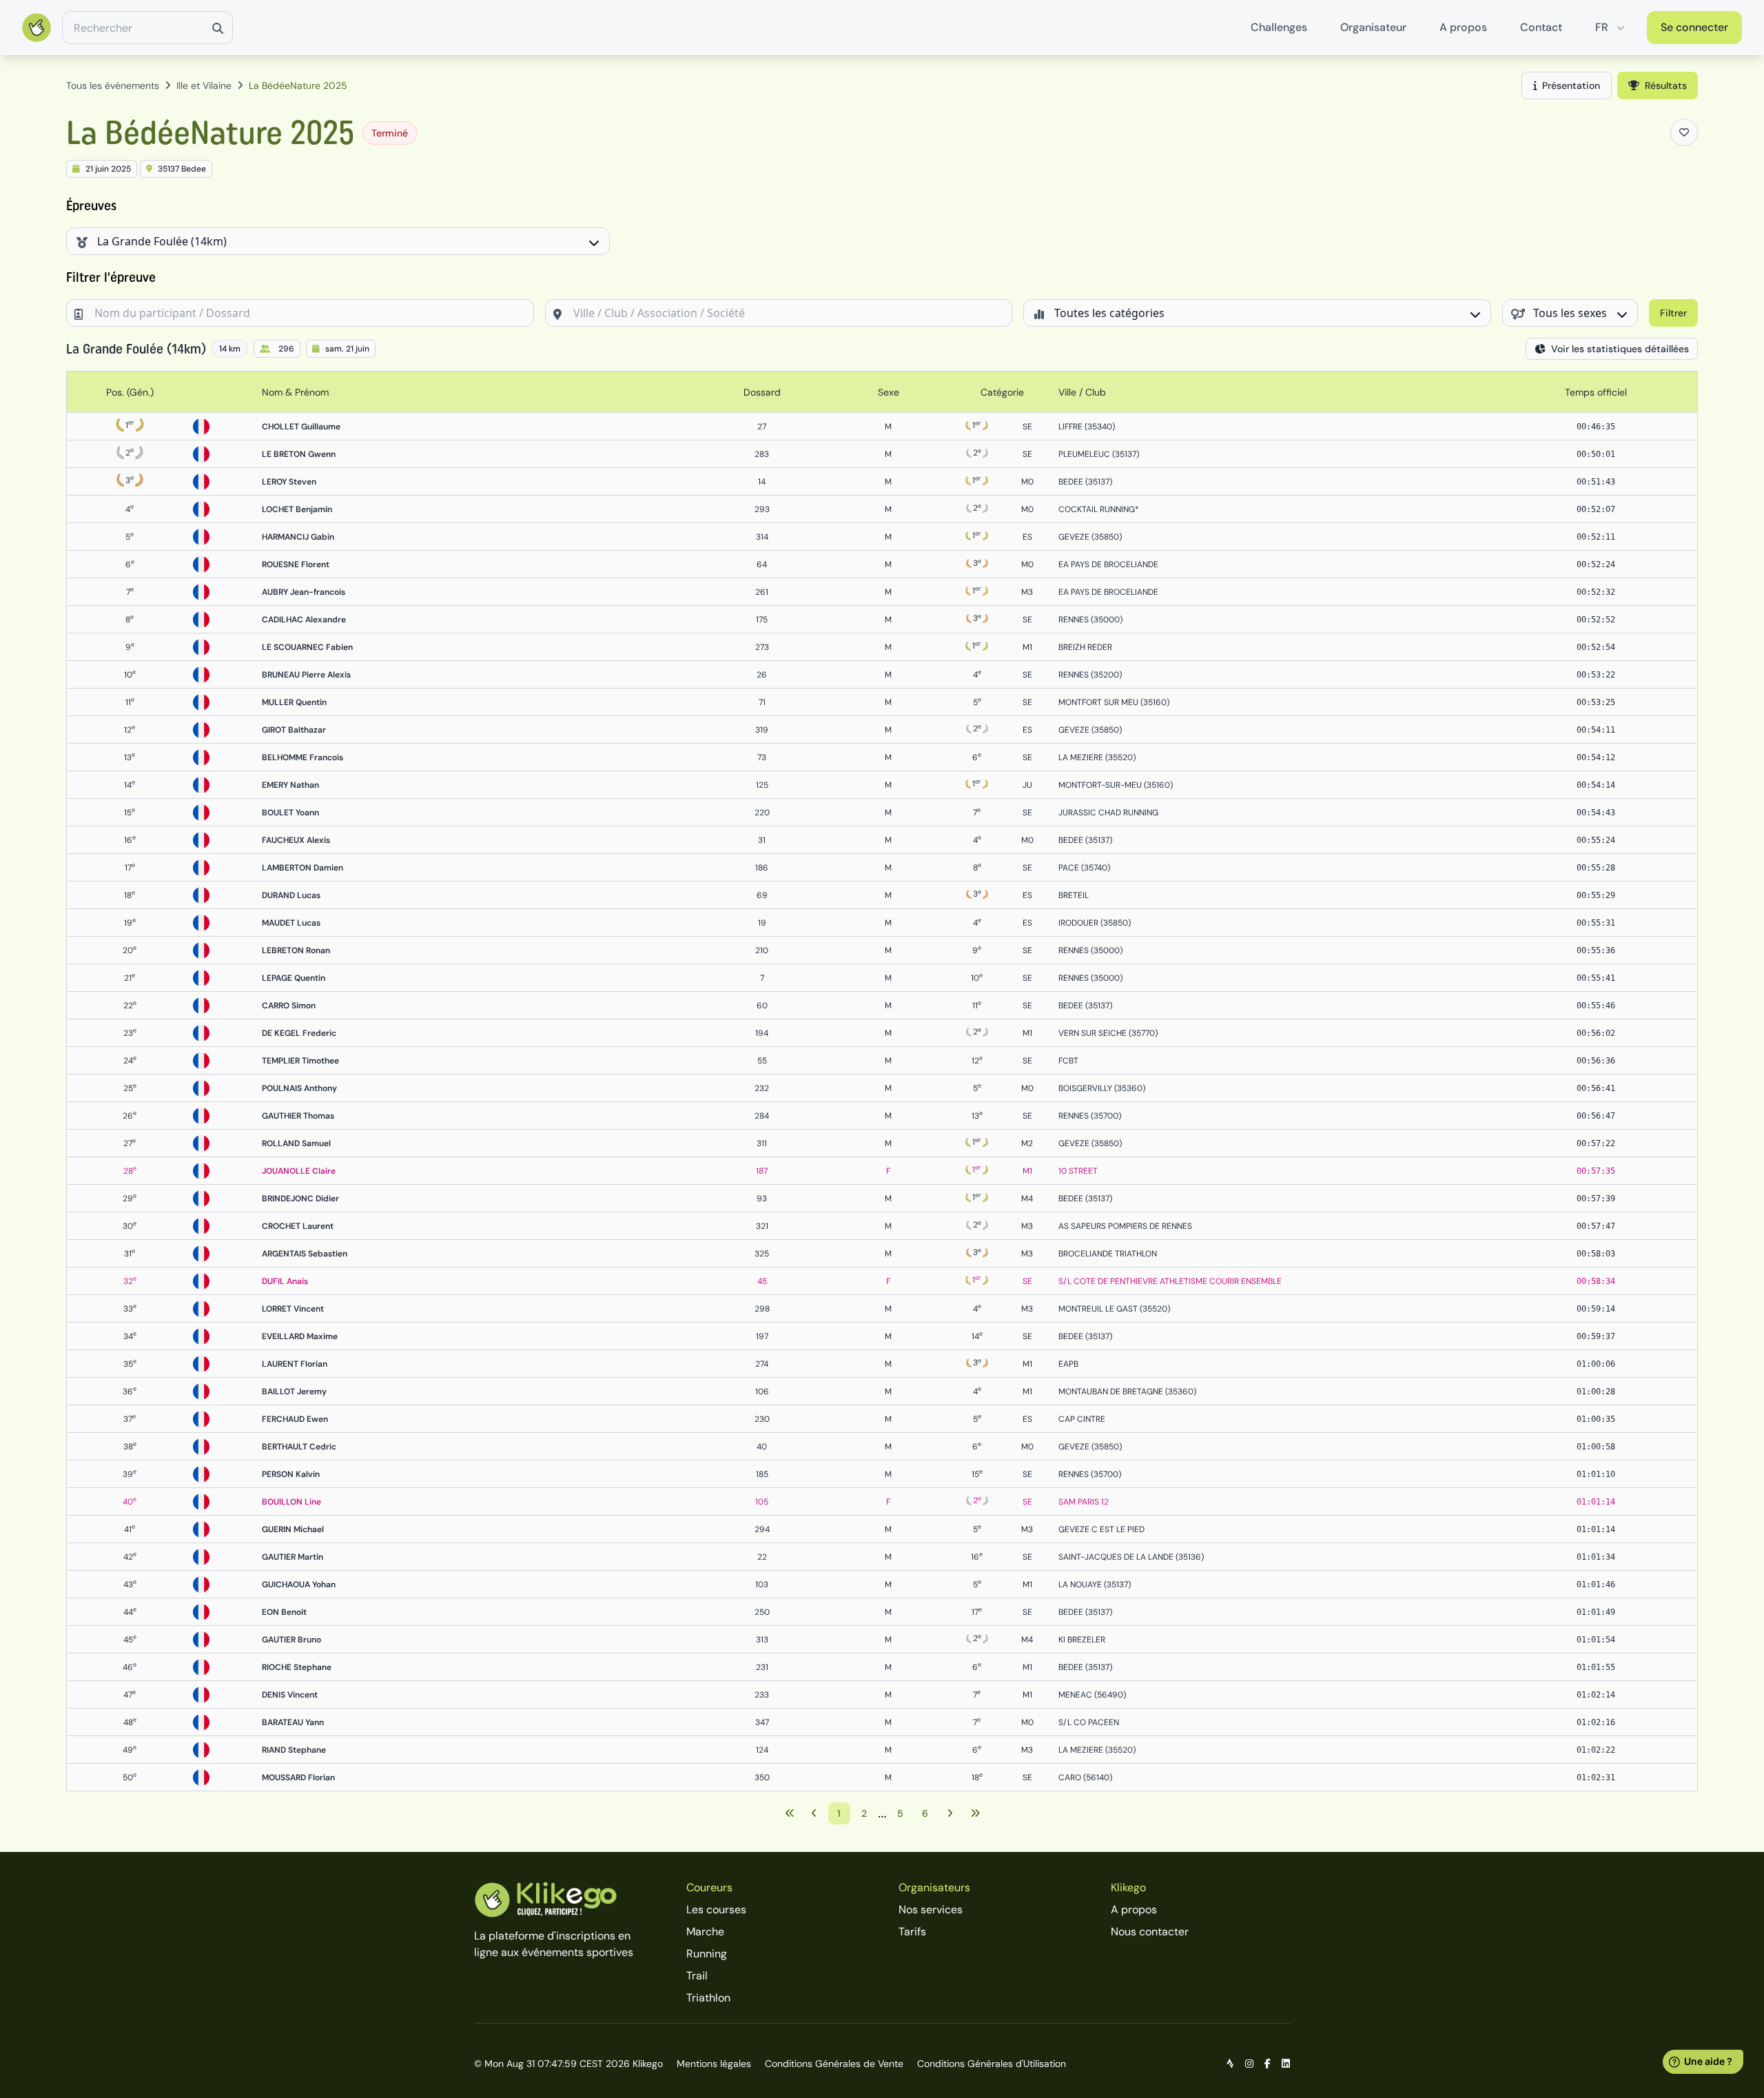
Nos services (931, 1909)
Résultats (1666, 85)
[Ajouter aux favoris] (1684, 132)
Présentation (1571, 85)
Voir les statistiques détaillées (1620, 349)
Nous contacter (1150, 1932)
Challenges (1279, 27)
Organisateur (1373, 27)
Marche (705, 1932)
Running (707, 1954)
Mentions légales (714, 2064)
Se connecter (1694, 27)
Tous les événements (113, 85)
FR (1602, 27)
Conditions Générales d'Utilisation (992, 2064)
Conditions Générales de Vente (834, 2064)
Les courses (716, 1909)
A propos (1463, 27)
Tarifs (912, 1932)
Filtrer (1673, 313)
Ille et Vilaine (204, 85)
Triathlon (708, 1998)
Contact (1541, 27)
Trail (697, 1976)
